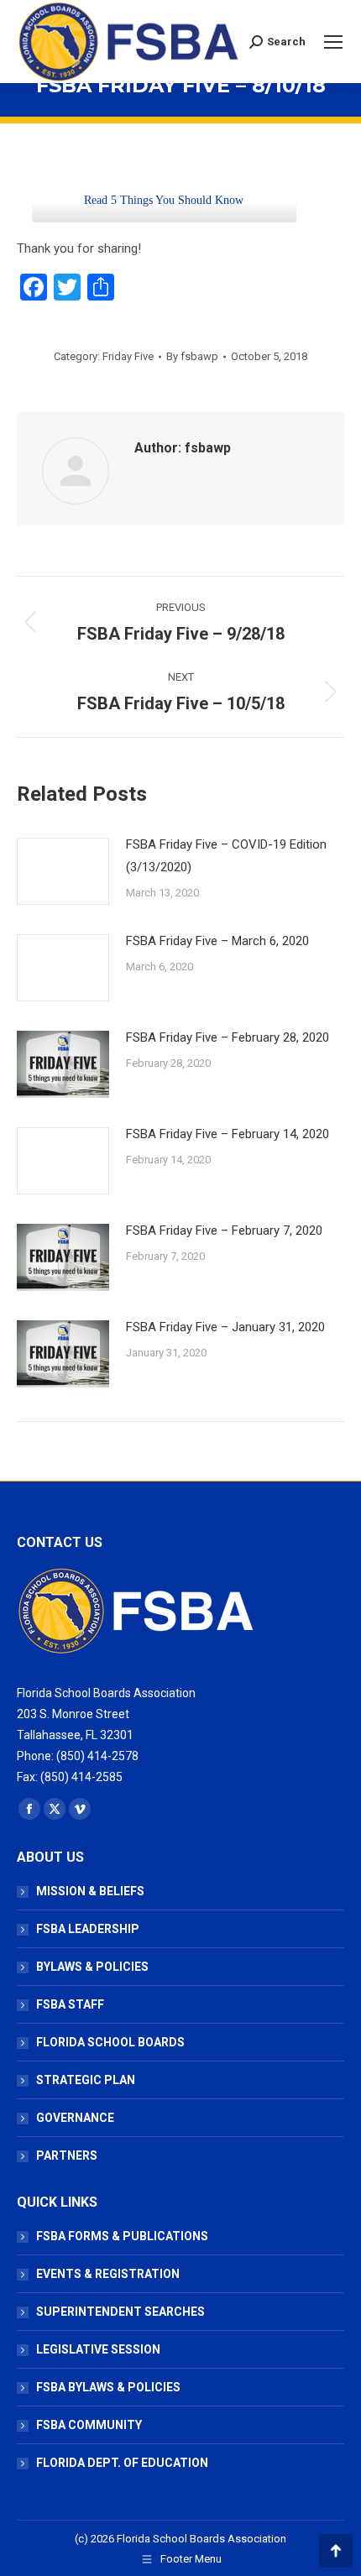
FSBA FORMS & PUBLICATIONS (122, 2236)
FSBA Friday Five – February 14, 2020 (228, 1134)
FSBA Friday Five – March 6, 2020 (217, 941)
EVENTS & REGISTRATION (108, 2274)
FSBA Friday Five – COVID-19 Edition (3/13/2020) (226, 856)
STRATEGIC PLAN (86, 2080)
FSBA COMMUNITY (89, 2425)
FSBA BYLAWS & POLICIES (108, 2387)
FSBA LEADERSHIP (88, 1929)
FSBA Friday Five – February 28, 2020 (228, 1037)
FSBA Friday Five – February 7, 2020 (224, 1231)
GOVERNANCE (75, 2118)
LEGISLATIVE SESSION (98, 2349)
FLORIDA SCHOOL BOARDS (110, 2042)
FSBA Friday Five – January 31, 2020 (225, 1327)
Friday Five (128, 356)
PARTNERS (67, 2155)
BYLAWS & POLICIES (92, 1967)
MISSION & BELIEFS (90, 1891)
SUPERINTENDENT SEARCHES (120, 2312)
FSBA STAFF (70, 2004)
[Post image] (63, 871)
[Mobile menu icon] (333, 42)
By (192, 356)
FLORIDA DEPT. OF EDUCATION (122, 2463)
